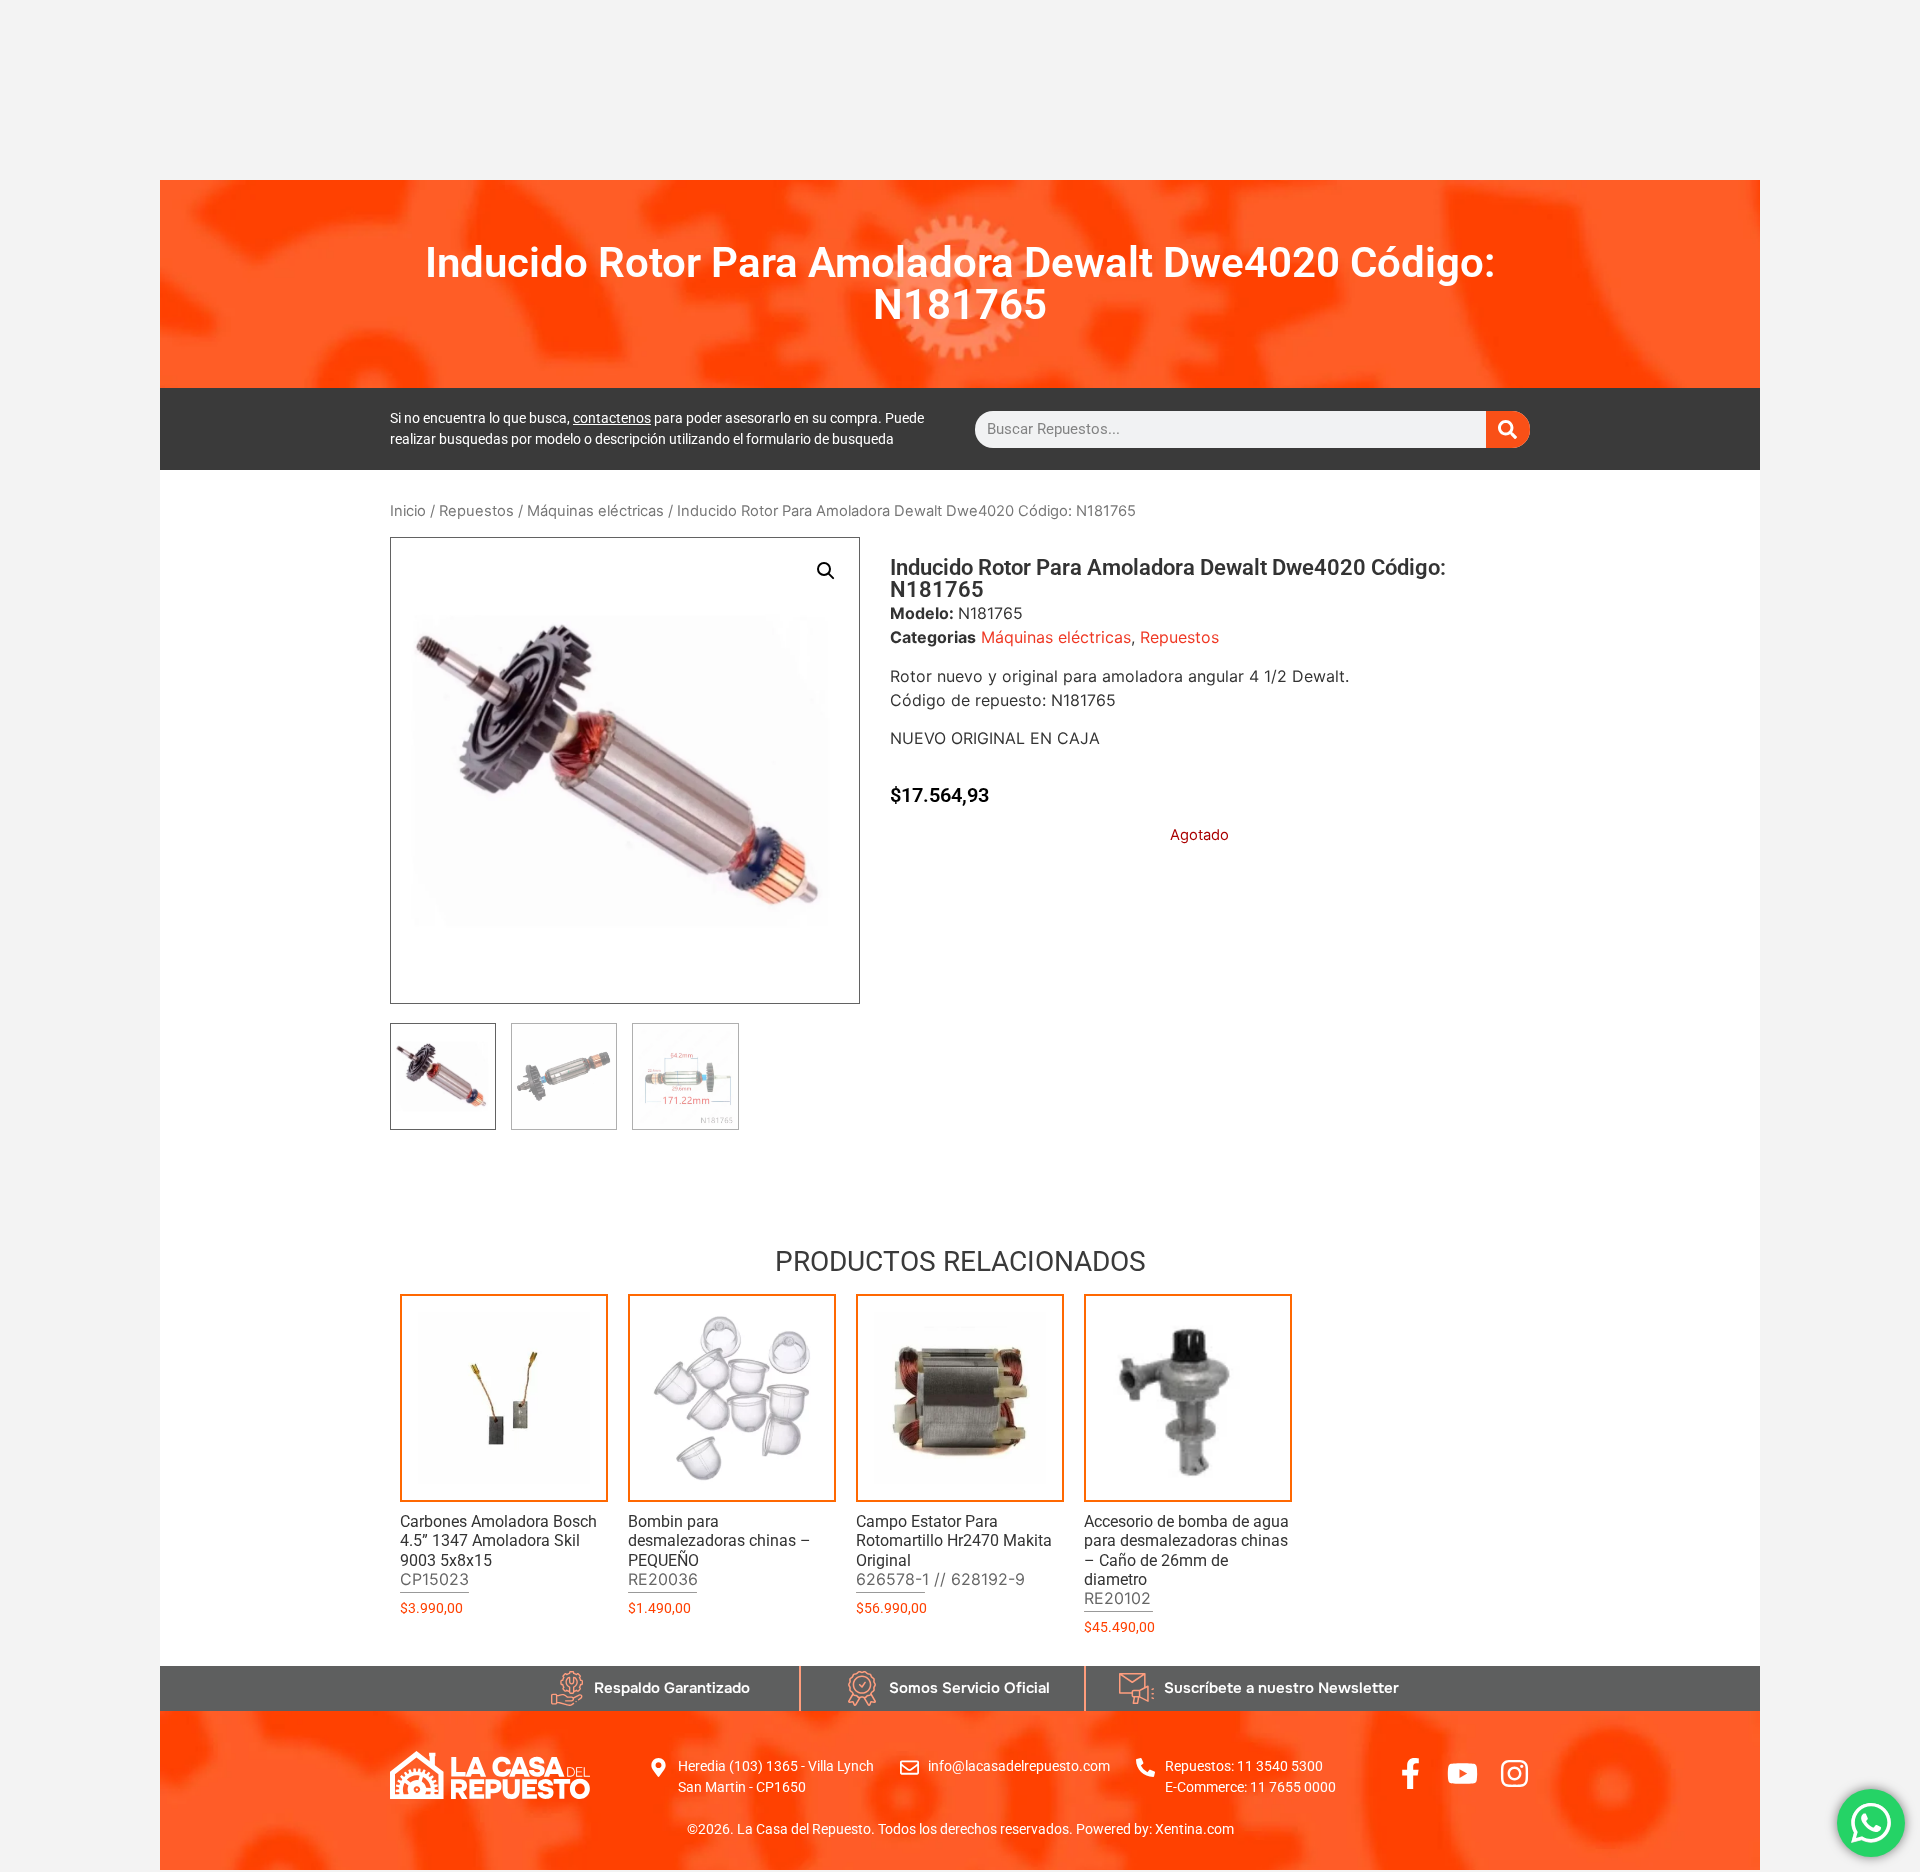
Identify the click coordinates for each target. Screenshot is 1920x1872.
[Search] (1508, 429)
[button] (826, 571)
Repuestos (476, 511)
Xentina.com (1194, 1829)
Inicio (408, 511)
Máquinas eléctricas (595, 511)
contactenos (612, 418)
